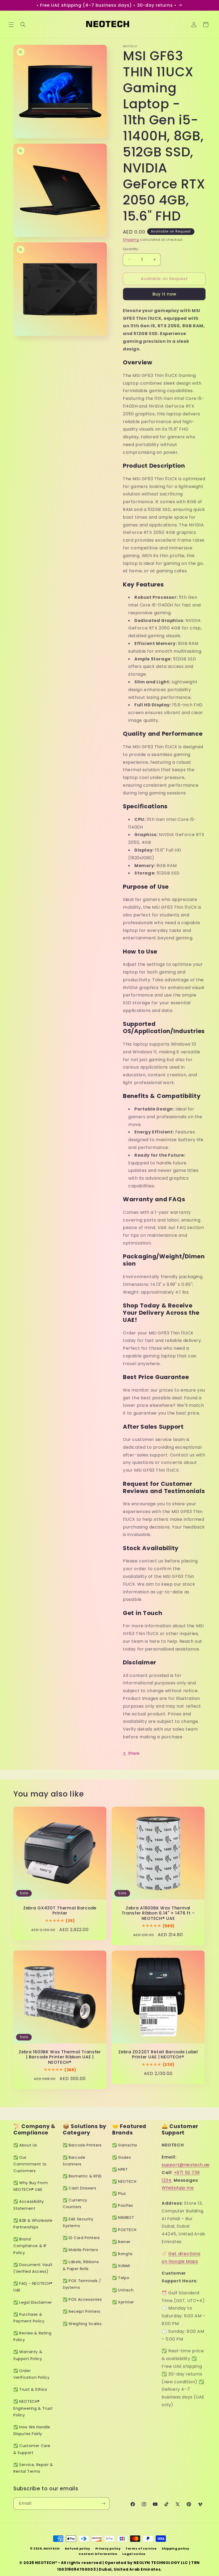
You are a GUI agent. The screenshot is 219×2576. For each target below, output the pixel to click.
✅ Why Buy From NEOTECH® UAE (31, 2186)
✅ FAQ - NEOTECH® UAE (33, 2287)
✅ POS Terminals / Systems (82, 2284)
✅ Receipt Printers (82, 2311)
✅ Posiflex (123, 2205)
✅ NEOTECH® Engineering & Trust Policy (33, 2408)
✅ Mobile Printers (80, 2250)
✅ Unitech (123, 2290)
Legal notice (134, 2554)
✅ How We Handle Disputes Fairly (32, 2430)
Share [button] (134, 1753)
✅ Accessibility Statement (29, 2205)
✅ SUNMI (121, 2266)
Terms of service (141, 2549)
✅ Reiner (121, 2242)
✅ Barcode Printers (82, 2145)
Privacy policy (108, 2549)
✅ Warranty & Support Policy (28, 2355)
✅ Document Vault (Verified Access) (33, 2268)
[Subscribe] (103, 2504)
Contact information (98, 2554)
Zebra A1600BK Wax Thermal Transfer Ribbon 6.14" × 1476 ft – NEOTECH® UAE (158, 1913)
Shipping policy (175, 2549)
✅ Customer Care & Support (32, 2449)
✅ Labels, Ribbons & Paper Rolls (81, 2265)
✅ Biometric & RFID (82, 2176)
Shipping (131, 240)
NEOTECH (52, 2549)
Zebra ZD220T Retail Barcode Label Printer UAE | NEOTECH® (158, 2055)
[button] (11, 25)
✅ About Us (25, 2145)
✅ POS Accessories (82, 2299)
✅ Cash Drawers (79, 2188)
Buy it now (164, 294)
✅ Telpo (121, 2278)
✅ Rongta (122, 2254)
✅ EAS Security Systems (78, 2222)
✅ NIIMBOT (123, 2217)
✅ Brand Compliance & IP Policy (30, 2246)
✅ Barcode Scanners (74, 2161)
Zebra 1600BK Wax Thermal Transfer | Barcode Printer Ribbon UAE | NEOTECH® (60, 2057)
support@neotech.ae (186, 2165)
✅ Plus (119, 2193)
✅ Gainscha (125, 2145)
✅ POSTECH (124, 2230)
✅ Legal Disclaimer (33, 2302)
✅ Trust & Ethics (30, 2389)
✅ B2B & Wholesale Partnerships (33, 2224)
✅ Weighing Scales (82, 2324)
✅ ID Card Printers (81, 2238)
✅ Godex (122, 2157)
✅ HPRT (120, 2169)
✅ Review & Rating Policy (32, 2336)
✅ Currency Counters (75, 2203)
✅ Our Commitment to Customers (30, 2164)
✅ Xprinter (123, 2302)
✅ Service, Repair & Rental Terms (33, 2468)
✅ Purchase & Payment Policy (29, 2318)
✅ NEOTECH (124, 2181)
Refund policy (78, 2549)
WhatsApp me (178, 2188)
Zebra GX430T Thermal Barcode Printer (60, 1911)
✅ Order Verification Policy (31, 2374)
